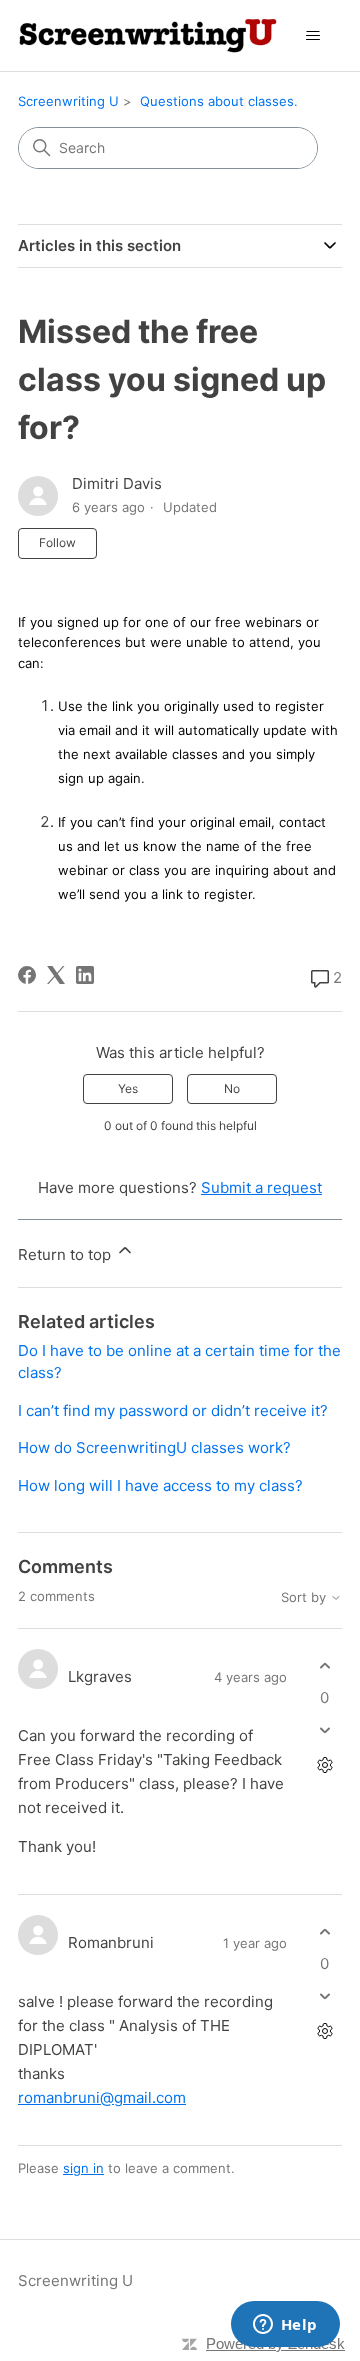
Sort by (305, 1597)
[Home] (148, 35)
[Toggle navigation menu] (313, 36)
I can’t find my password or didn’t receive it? (173, 1410)
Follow (57, 542)
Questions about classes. (219, 101)
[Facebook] (27, 975)
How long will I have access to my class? (160, 1485)
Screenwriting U (68, 101)
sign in (83, 2168)
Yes (128, 1088)
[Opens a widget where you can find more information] (285, 2326)
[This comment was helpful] (324, 1666)
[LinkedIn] (85, 975)
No (232, 1088)
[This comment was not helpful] (324, 1729)
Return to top (66, 1254)
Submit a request (261, 1187)
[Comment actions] (324, 1764)
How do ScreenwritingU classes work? (154, 1447)
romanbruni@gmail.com (102, 2097)
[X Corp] (56, 975)
